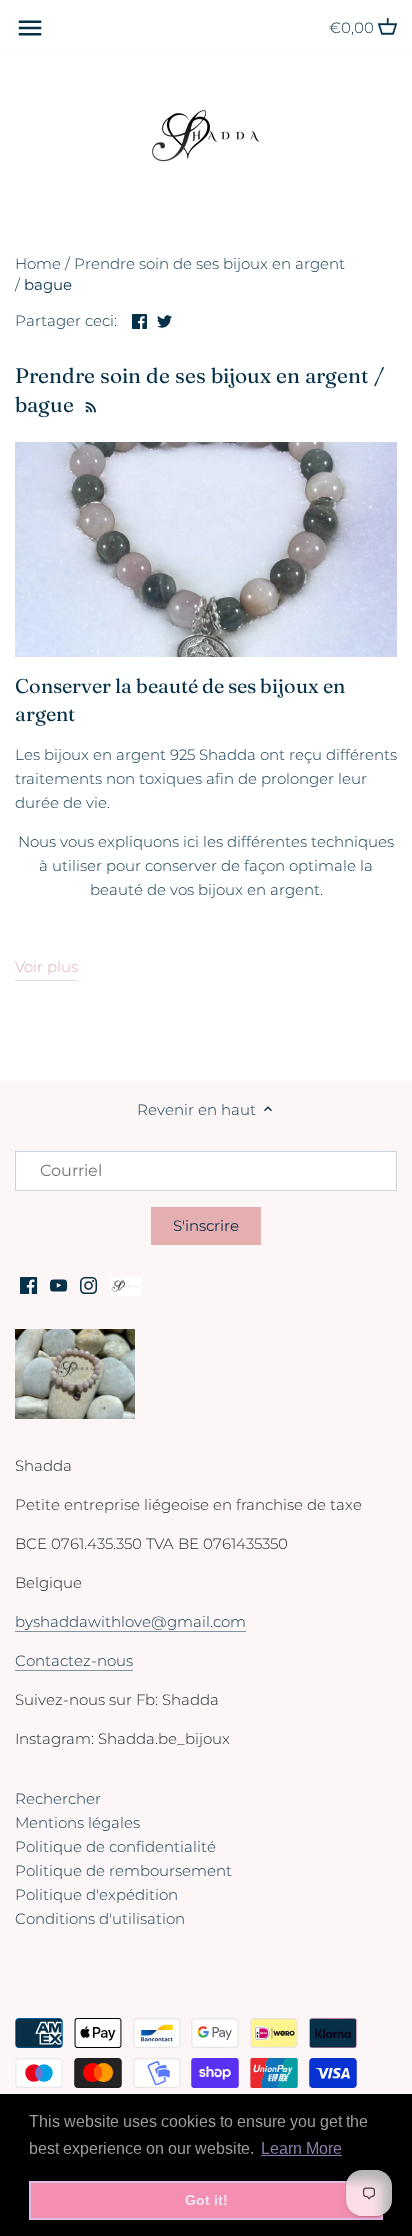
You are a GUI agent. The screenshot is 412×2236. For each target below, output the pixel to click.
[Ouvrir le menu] (30, 28)
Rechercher (58, 1798)
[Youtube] (58, 1284)
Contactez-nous (74, 1660)
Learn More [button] (301, 2148)
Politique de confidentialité (115, 1846)
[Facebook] (28, 1284)
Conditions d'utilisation (100, 1918)
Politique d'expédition (96, 1894)
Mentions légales (77, 1822)
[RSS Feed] (89, 404)
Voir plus (46, 966)
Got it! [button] (206, 2200)
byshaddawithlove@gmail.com (130, 1621)
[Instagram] (88, 1284)
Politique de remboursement (123, 1870)
